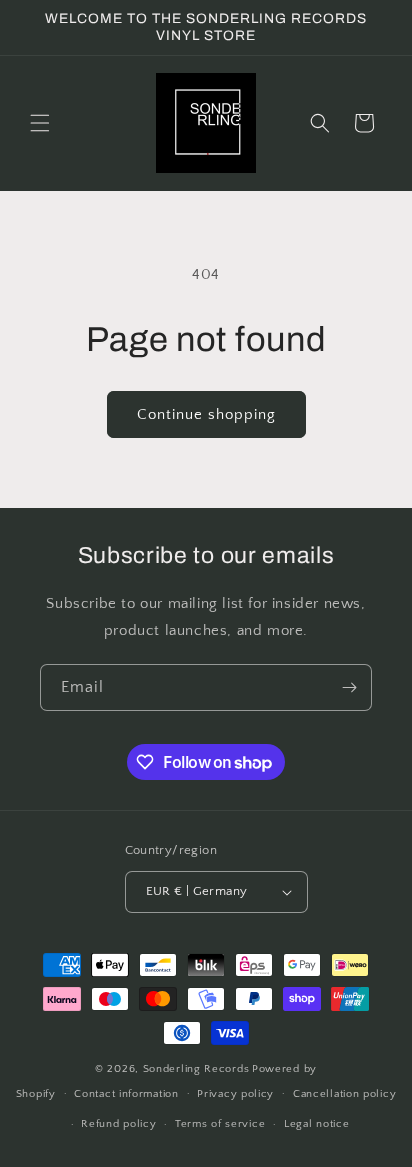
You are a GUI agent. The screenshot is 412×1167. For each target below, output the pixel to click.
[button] (40, 123)
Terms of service (220, 1124)
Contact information (126, 1094)
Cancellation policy (344, 1094)
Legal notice (316, 1124)
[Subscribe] (349, 687)
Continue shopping (206, 414)
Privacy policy (235, 1094)
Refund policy (118, 1124)
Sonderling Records (196, 1069)
